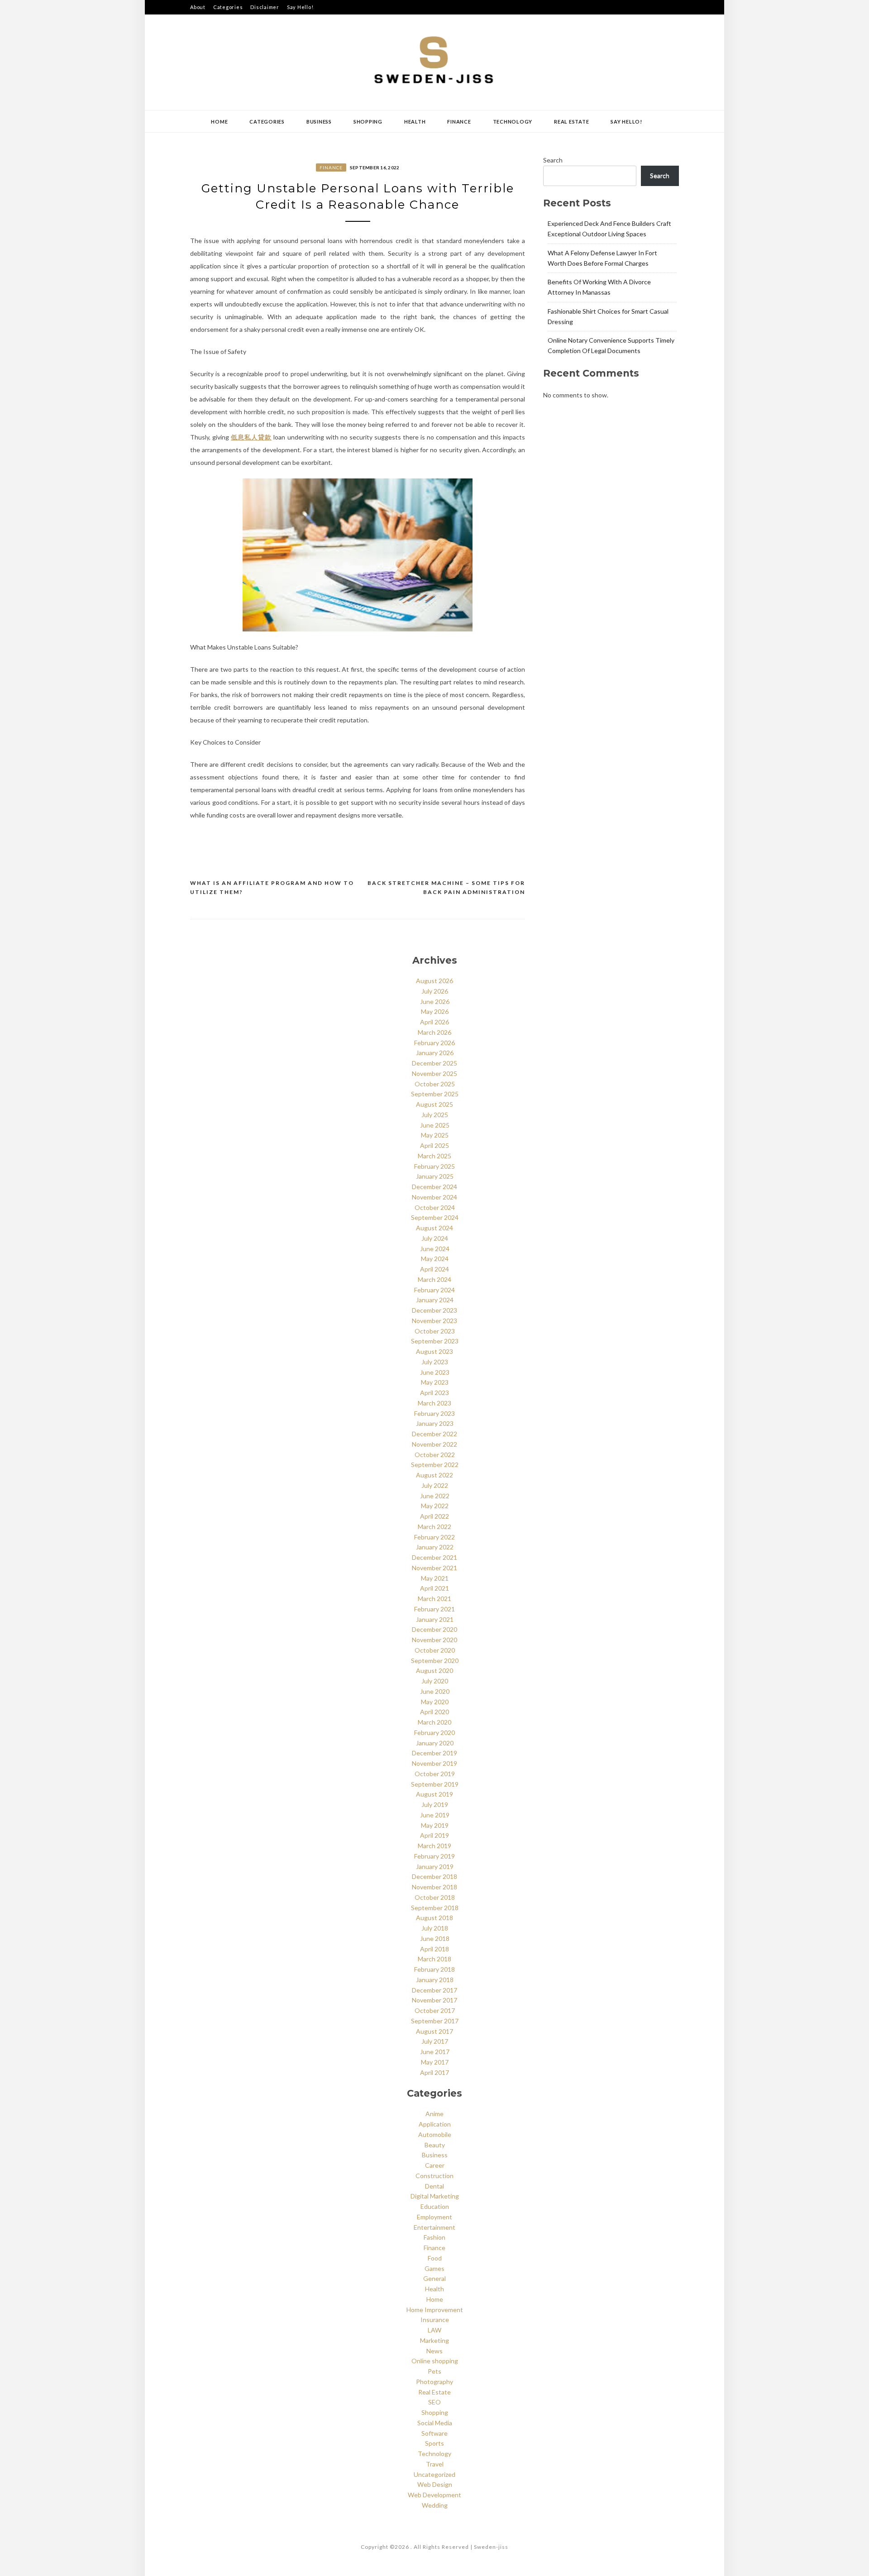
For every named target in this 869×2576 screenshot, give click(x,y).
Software (434, 2433)
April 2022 (434, 1516)
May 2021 (435, 1578)
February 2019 (434, 1856)
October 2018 (435, 1897)
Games (434, 2268)
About (198, 7)
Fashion (434, 2237)
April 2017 (434, 2072)
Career (435, 2165)
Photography (434, 2382)
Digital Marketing (435, 2196)
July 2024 (435, 1238)
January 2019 (435, 1866)
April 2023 (434, 1393)
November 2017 (434, 2000)
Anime (434, 2114)
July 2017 (435, 2041)
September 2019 (435, 1784)
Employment (434, 2217)
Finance (459, 122)
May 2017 (435, 2062)
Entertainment (434, 2227)
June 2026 (435, 1001)
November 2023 (434, 1321)
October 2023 (435, 1331)
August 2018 (434, 1918)
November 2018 (434, 1887)
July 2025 (435, 1115)
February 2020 (434, 1732)
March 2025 (434, 1156)
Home (219, 122)
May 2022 (435, 1506)
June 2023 (435, 1372)
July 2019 (435, 1804)
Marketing (434, 2340)
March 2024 (434, 1279)
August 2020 (434, 1670)
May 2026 (435, 1011)
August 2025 (434, 1104)
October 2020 (435, 1650)
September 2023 (435, 1341)
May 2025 (435, 1135)
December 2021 (434, 1557)
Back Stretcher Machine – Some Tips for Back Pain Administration (446, 887)
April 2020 (434, 1712)
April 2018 (434, 1949)
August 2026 (434, 981)
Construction (434, 2176)
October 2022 (435, 1455)
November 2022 (434, 1444)
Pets (434, 2371)
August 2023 (434, 1351)
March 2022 (434, 1527)
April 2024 (434, 1269)
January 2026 (435, 1053)
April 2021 (434, 1588)
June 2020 (435, 1691)
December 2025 (434, 1063)
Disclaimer (265, 7)
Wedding (435, 2505)
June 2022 (435, 1496)
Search (553, 160)
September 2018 (435, 1908)
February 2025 (434, 1166)
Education (435, 2206)
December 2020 (434, 1629)
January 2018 (435, 1980)
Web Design (435, 2484)
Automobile (435, 2134)
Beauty (435, 2145)
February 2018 (434, 1969)
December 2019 (434, 1753)
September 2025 (435, 1094)
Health (415, 122)
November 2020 (434, 1640)
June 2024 (435, 1249)
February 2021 (434, 1609)
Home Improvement (435, 2310)
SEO (434, 2402)
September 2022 (435, 1465)
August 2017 (434, 2031)
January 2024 (435, 1300)
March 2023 (434, 1403)
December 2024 (434, 1187)
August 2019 (434, 1794)
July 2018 (435, 1928)
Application (435, 2124)
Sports (434, 2443)
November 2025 (434, 1073)
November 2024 (434, 1197)
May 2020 (435, 1702)
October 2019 (435, 1774)
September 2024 (435, 1217)
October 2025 (435, 1084)
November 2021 (434, 1568)
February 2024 (434, 1290)
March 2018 (434, 1959)
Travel (435, 2464)
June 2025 (435, 1125)
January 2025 (435, 1176)
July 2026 (435, 991)
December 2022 (434, 1434)
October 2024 (435, 1207)
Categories (228, 7)
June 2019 (435, 1815)
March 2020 (434, 1722)
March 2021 (434, 1599)
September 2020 (435, 1661)
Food (435, 2258)
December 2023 (434, 1310)
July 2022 (435, 1485)
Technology (513, 122)
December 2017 (434, 1990)
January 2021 (435, 1619)
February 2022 (434, 1537)
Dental (434, 2186)
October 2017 (435, 2010)
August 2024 (434, 1228)
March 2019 (434, 1846)
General (434, 2278)
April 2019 (434, 1835)
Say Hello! (300, 7)
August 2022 (434, 1475)
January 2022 (435, 1547)
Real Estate (571, 122)
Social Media (435, 2423)
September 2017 (435, 2021)
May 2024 (435, 1259)
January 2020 (435, 1743)
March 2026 (434, 1032)
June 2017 (435, 2052)
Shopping (368, 122)
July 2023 (435, 1362)
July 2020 (435, 1681)
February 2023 (434, 1413)
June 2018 (435, 1938)
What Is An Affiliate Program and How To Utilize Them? (272, 887)
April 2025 (434, 1145)
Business (319, 122)
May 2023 (435, 1382)
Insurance (435, 2320)
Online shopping (435, 2361)
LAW (434, 2330)
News (434, 2351)
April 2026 (434, 1022)
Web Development (434, 2495)
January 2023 (435, 1423)
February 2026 (434, 1043)
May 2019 (435, 1825)
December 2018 (434, 1876)
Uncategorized (434, 2474)
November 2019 (434, 1763)
